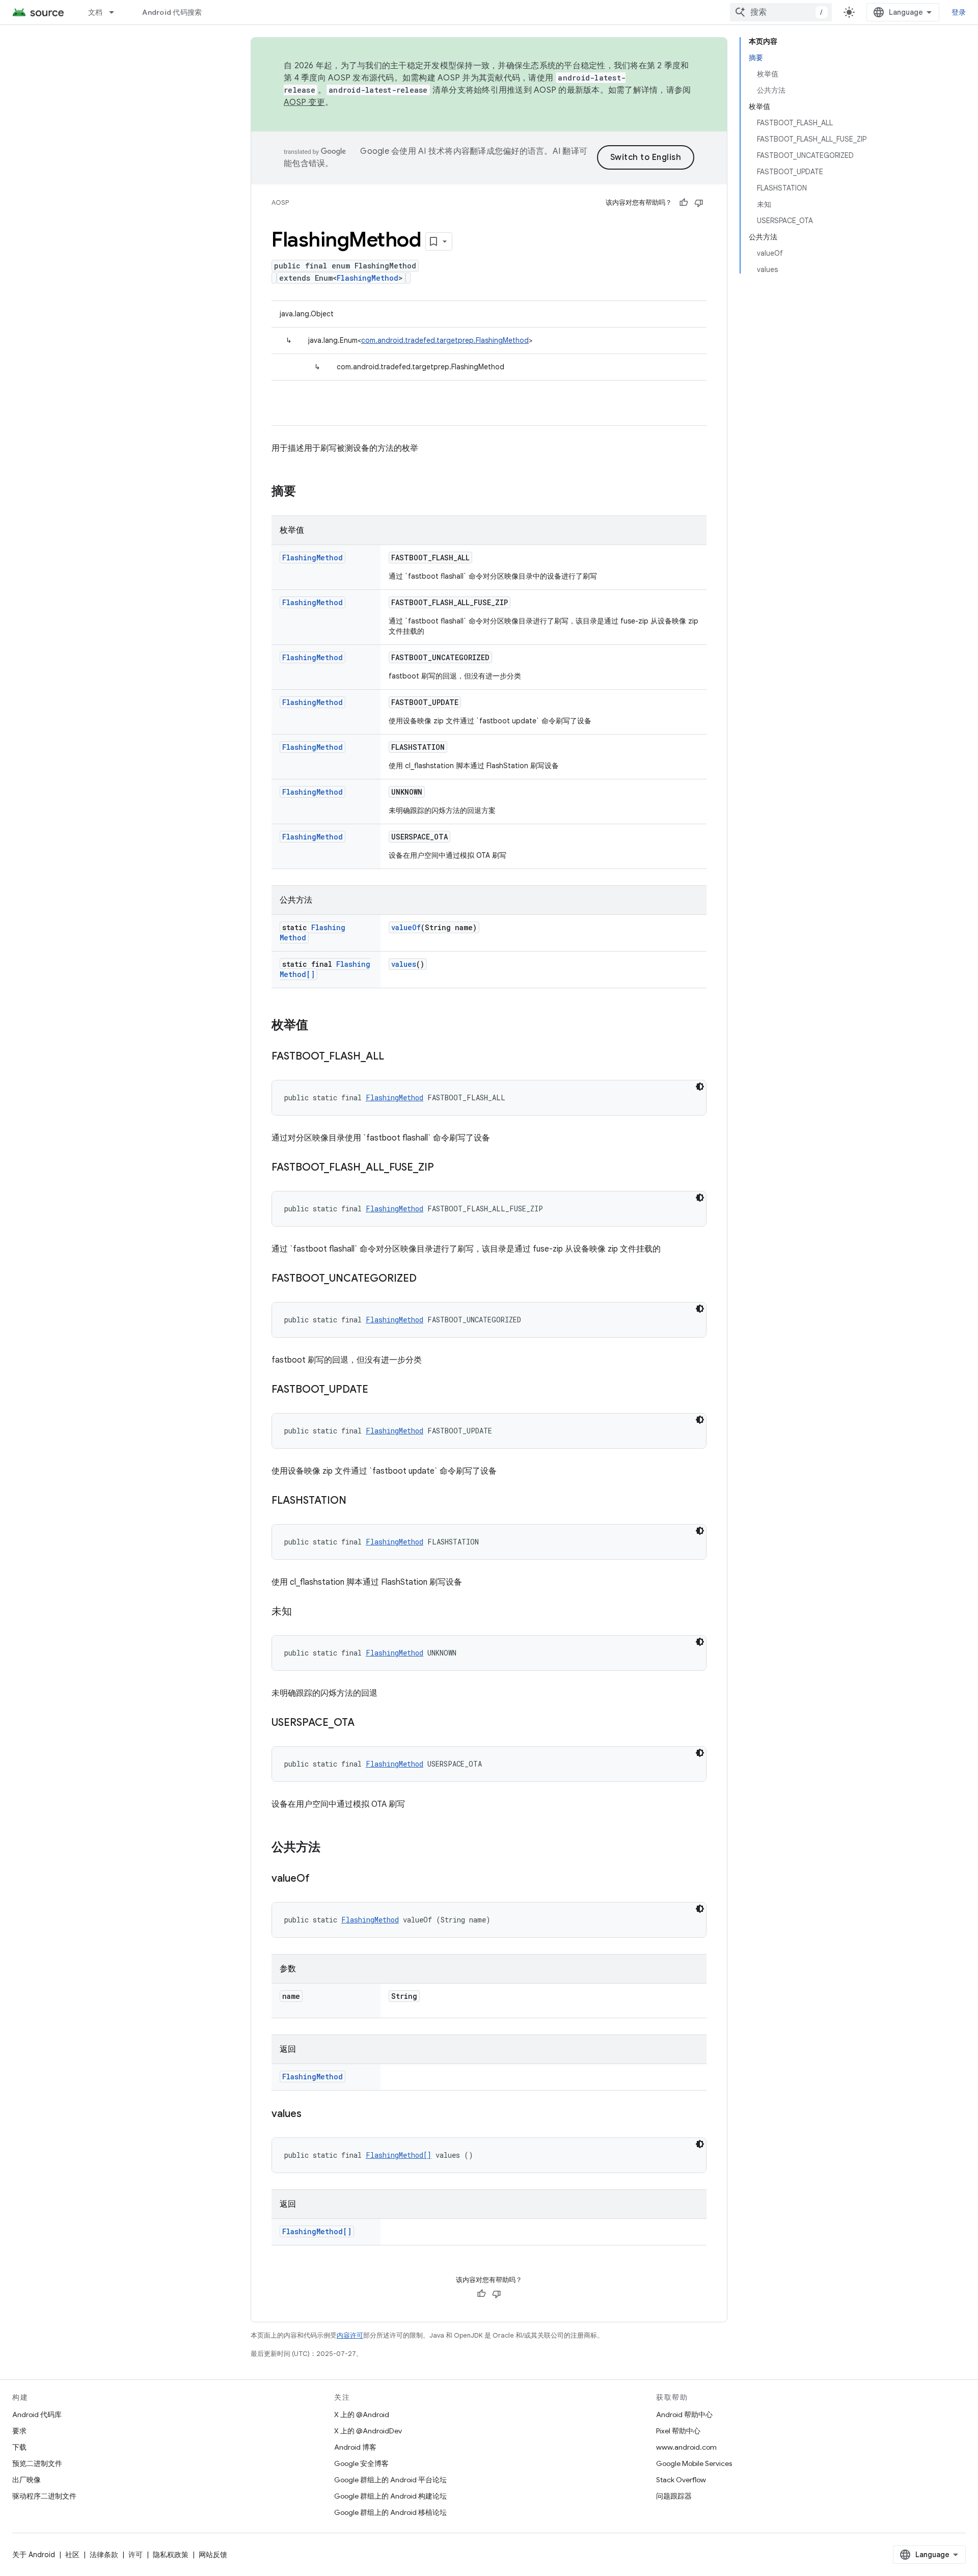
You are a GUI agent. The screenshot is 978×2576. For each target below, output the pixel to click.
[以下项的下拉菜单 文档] (116, 12)
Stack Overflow (681, 2480)
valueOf (406, 927)
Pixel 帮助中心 (678, 2431)
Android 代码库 (37, 2415)
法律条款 (104, 2555)
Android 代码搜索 (172, 12)
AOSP (280, 202)
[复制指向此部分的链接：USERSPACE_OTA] (365, 1723)
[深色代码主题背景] (700, 1087)
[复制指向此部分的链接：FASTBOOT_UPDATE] (378, 1390)
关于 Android (34, 2555)
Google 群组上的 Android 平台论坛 (390, 2480)
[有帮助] (684, 203)
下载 (19, 2447)
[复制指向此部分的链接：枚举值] (318, 1026)
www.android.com (686, 2447)
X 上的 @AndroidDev (368, 2431)
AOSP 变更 (304, 102)
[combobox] (781, 12)
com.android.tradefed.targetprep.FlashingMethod (445, 340)
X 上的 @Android (362, 2415)
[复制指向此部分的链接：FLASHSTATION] (357, 1501)
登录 (959, 12)
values (404, 964)
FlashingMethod (368, 278)
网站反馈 (213, 2555)
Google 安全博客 (361, 2463)
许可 (135, 2555)
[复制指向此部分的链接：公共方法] (331, 1848)
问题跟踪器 (674, 2496)
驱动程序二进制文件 (44, 2496)
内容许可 (350, 2335)
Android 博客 (355, 2447)
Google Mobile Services (694, 2463)
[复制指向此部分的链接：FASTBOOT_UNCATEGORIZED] (427, 1279)
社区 (72, 2555)
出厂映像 (26, 2480)
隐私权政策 (171, 2555)
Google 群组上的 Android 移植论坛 (390, 2512)
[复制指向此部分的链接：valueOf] (320, 1879)
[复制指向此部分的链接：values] (312, 2114)
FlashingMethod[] (399, 2155)
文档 (96, 12)
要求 (19, 2431)
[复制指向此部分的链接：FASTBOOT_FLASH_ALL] (394, 1057)
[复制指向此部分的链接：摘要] (306, 492)
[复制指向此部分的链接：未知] (302, 1612)
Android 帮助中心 (684, 2415)
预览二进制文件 (37, 2463)
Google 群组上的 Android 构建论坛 (390, 2496)
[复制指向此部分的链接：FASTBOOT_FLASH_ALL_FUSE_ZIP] (444, 1168)
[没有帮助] (699, 203)
